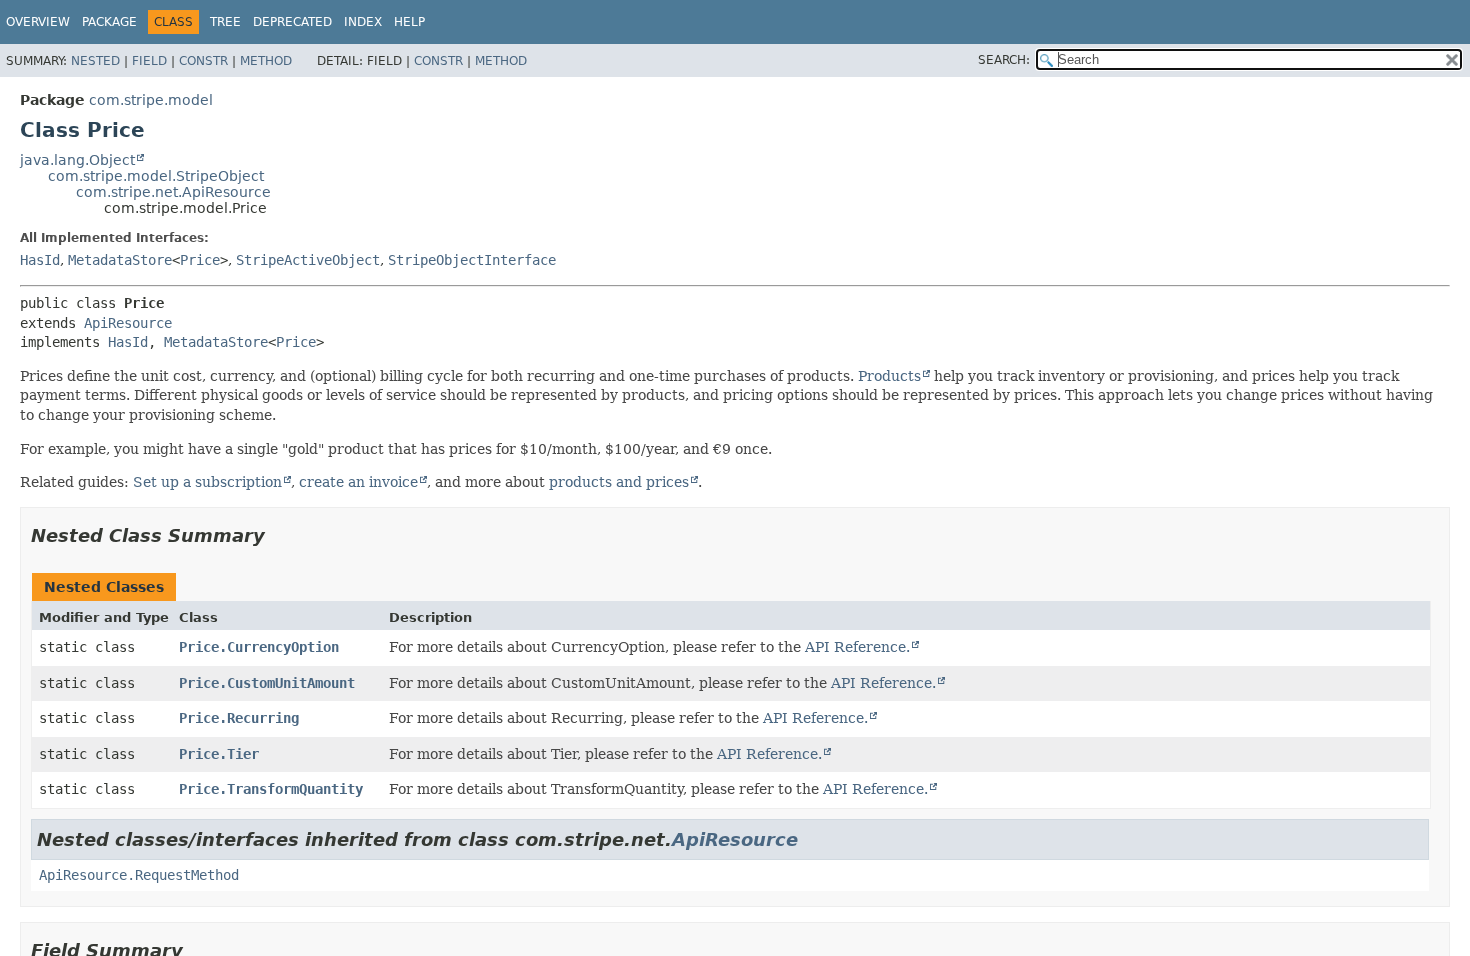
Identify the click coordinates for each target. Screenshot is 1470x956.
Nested (95, 61)
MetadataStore (120, 260)
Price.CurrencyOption (259, 647)
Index (363, 22)
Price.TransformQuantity (271, 789)
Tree (225, 22)
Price (200, 260)
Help (409, 22)
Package (109, 22)
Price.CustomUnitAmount (267, 683)
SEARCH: (1004, 60)
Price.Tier (219, 754)
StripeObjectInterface (472, 260)
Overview (38, 22)
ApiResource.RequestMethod (139, 875)
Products (889, 376)
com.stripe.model (151, 100)
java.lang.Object (77, 160)
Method (266, 61)
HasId (40, 260)
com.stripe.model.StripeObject (156, 176)
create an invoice (358, 482)
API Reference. (857, 647)
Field (149, 61)
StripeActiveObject (308, 260)
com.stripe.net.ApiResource (173, 192)
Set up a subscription (207, 482)
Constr (203, 61)
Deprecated (292, 22)
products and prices (619, 482)
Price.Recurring (239, 718)
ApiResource (128, 323)
